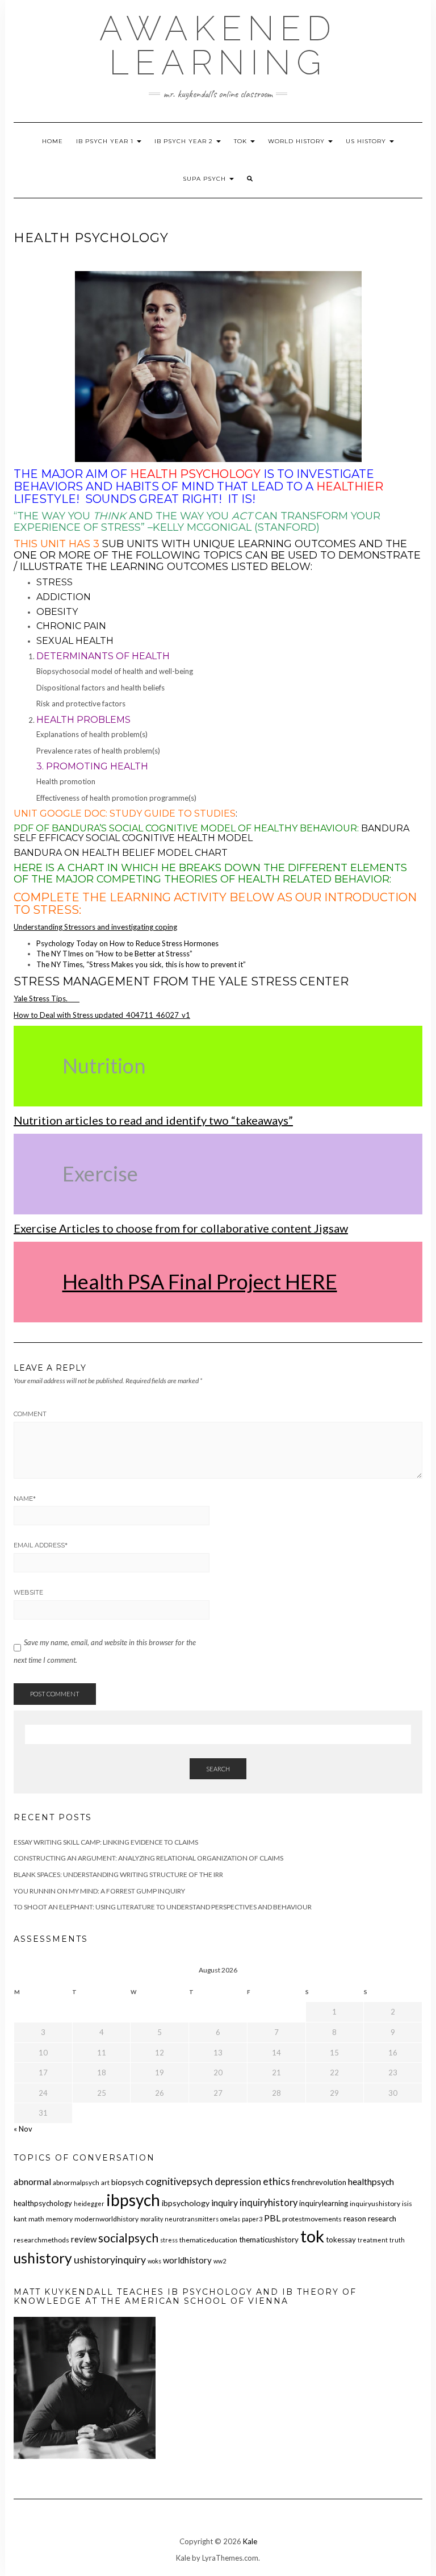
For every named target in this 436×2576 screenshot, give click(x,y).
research (382, 2219)
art (105, 2182)
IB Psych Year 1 (106, 141)
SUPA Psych (206, 179)
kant (20, 2219)
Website (28, 1592)
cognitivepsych (179, 2181)
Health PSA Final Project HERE (200, 1281)
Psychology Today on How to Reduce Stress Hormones (127, 943)
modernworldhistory (106, 2219)
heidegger (89, 2203)
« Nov (23, 2129)
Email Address (41, 1545)
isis (407, 2203)
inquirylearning (324, 2203)
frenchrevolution (319, 2182)
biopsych (127, 2182)
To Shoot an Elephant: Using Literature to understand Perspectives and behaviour (163, 1907)
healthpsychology (43, 2203)
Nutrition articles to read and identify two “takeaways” (153, 1120)
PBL (272, 2218)
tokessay (341, 2240)
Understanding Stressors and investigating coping (95, 927)
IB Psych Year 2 (185, 141)
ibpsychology (186, 2203)
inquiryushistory (375, 2203)
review (84, 2239)
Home (53, 141)
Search (218, 1769)
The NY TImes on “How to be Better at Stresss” (115, 954)
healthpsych (371, 2181)
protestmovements (312, 2219)
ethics (276, 2181)
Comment (30, 1414)
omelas (230, 2219)
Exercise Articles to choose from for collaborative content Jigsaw (181, 1228)
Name (25, 1499)
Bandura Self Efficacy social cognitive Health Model (211, 833)
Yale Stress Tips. (47, 998)
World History (297, 141)
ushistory (43, 2258)
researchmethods (41, 2240)
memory (59, 2219)
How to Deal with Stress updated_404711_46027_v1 (102, 1015)
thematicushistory (269, 2240)
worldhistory (187, 2260)
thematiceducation (208, 2240)
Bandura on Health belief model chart (121, 853)
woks (154, 2261)
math (36, 2219)
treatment (373, 2240)
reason (355, 2219)
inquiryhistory (269, 2203)
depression (238, 2182)
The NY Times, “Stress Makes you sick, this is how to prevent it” (142, 964)
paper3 (252, 2219)
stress (169, 2240)
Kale (250, 2541)
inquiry (225, 2202)
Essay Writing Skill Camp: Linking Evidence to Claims (106, 1842)
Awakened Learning (218, 45)
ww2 (220, 2261)
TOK (242, 141)
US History (367, 141)
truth (397, 2240)
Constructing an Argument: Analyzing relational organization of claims (148, 1858)
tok (312, 2236)
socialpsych (128, 2238)
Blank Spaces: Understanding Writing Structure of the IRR (118, 1874)
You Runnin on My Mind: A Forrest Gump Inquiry (99, 1891)
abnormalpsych (76, 2182)
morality (152, 2219)
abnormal (32, 2181)
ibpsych (133, 2200)
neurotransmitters (192, 2219)
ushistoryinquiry (110, 2260)
